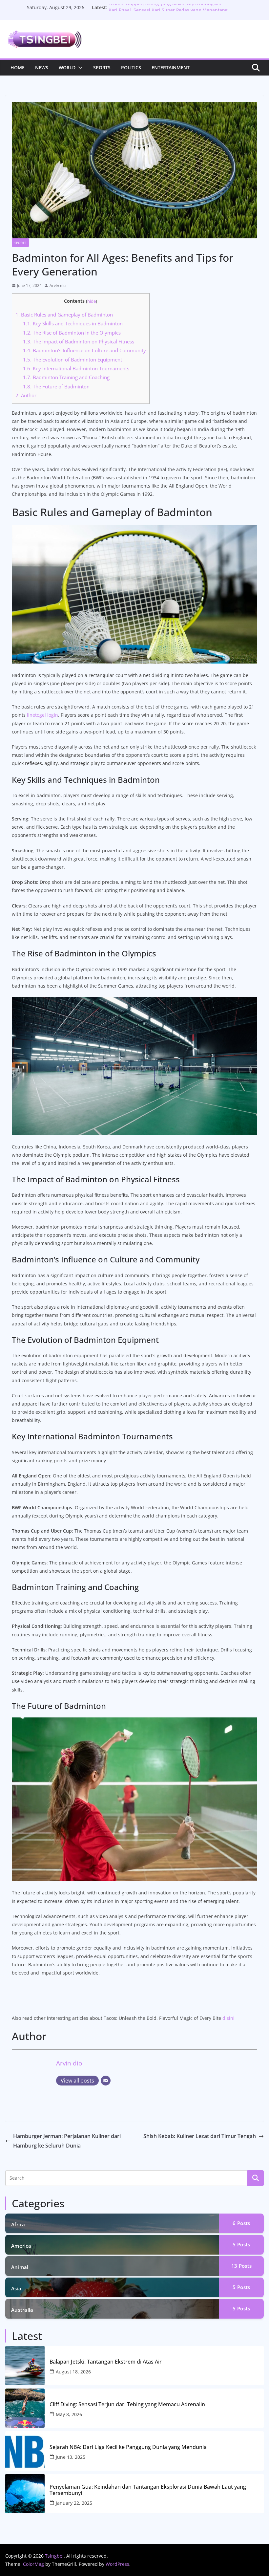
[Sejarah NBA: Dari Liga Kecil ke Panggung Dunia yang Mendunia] (25, 2451)
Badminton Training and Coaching (66, 377)
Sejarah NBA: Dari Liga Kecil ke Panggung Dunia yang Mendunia (128, 2447)
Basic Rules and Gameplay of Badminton (64, 315)
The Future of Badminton (56, 386)
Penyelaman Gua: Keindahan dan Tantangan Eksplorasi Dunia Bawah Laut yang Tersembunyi (148, 2490)
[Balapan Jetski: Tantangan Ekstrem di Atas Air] (25, 2366)
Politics (131, 67)
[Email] (106, 2081)
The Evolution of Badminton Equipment (72, 360)
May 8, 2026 (69, 2414)
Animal (20, 2267)
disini (228, 2018)
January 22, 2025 (74, 2503)
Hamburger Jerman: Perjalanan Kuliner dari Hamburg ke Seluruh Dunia (67, 2141)
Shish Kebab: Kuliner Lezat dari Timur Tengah (200, 2136)
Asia (16, 2288)
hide (92, 301)
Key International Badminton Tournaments (76, 368)
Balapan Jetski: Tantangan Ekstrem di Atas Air (106, 2362)
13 (241, 2266)
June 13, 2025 (71, 2457)
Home (18, 67)
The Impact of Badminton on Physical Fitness (79, 341)
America (21, 2246)
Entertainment (171, 67)
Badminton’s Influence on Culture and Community (84, 350)
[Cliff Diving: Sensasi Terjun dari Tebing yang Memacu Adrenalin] (25, 2408)
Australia (22, 2310)
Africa (18, 2224)
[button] (79, 68)
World (67, 67)
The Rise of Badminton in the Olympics (72, 333)
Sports (102, 67)
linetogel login (42, 715)
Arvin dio (58, 285)
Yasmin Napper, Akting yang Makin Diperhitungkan (165, 7)
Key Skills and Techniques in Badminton (73, 323)
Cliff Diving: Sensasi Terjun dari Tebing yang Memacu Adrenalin (127, 2404)
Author (26, 395)
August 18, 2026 (73, 2372)
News (42, 67)
